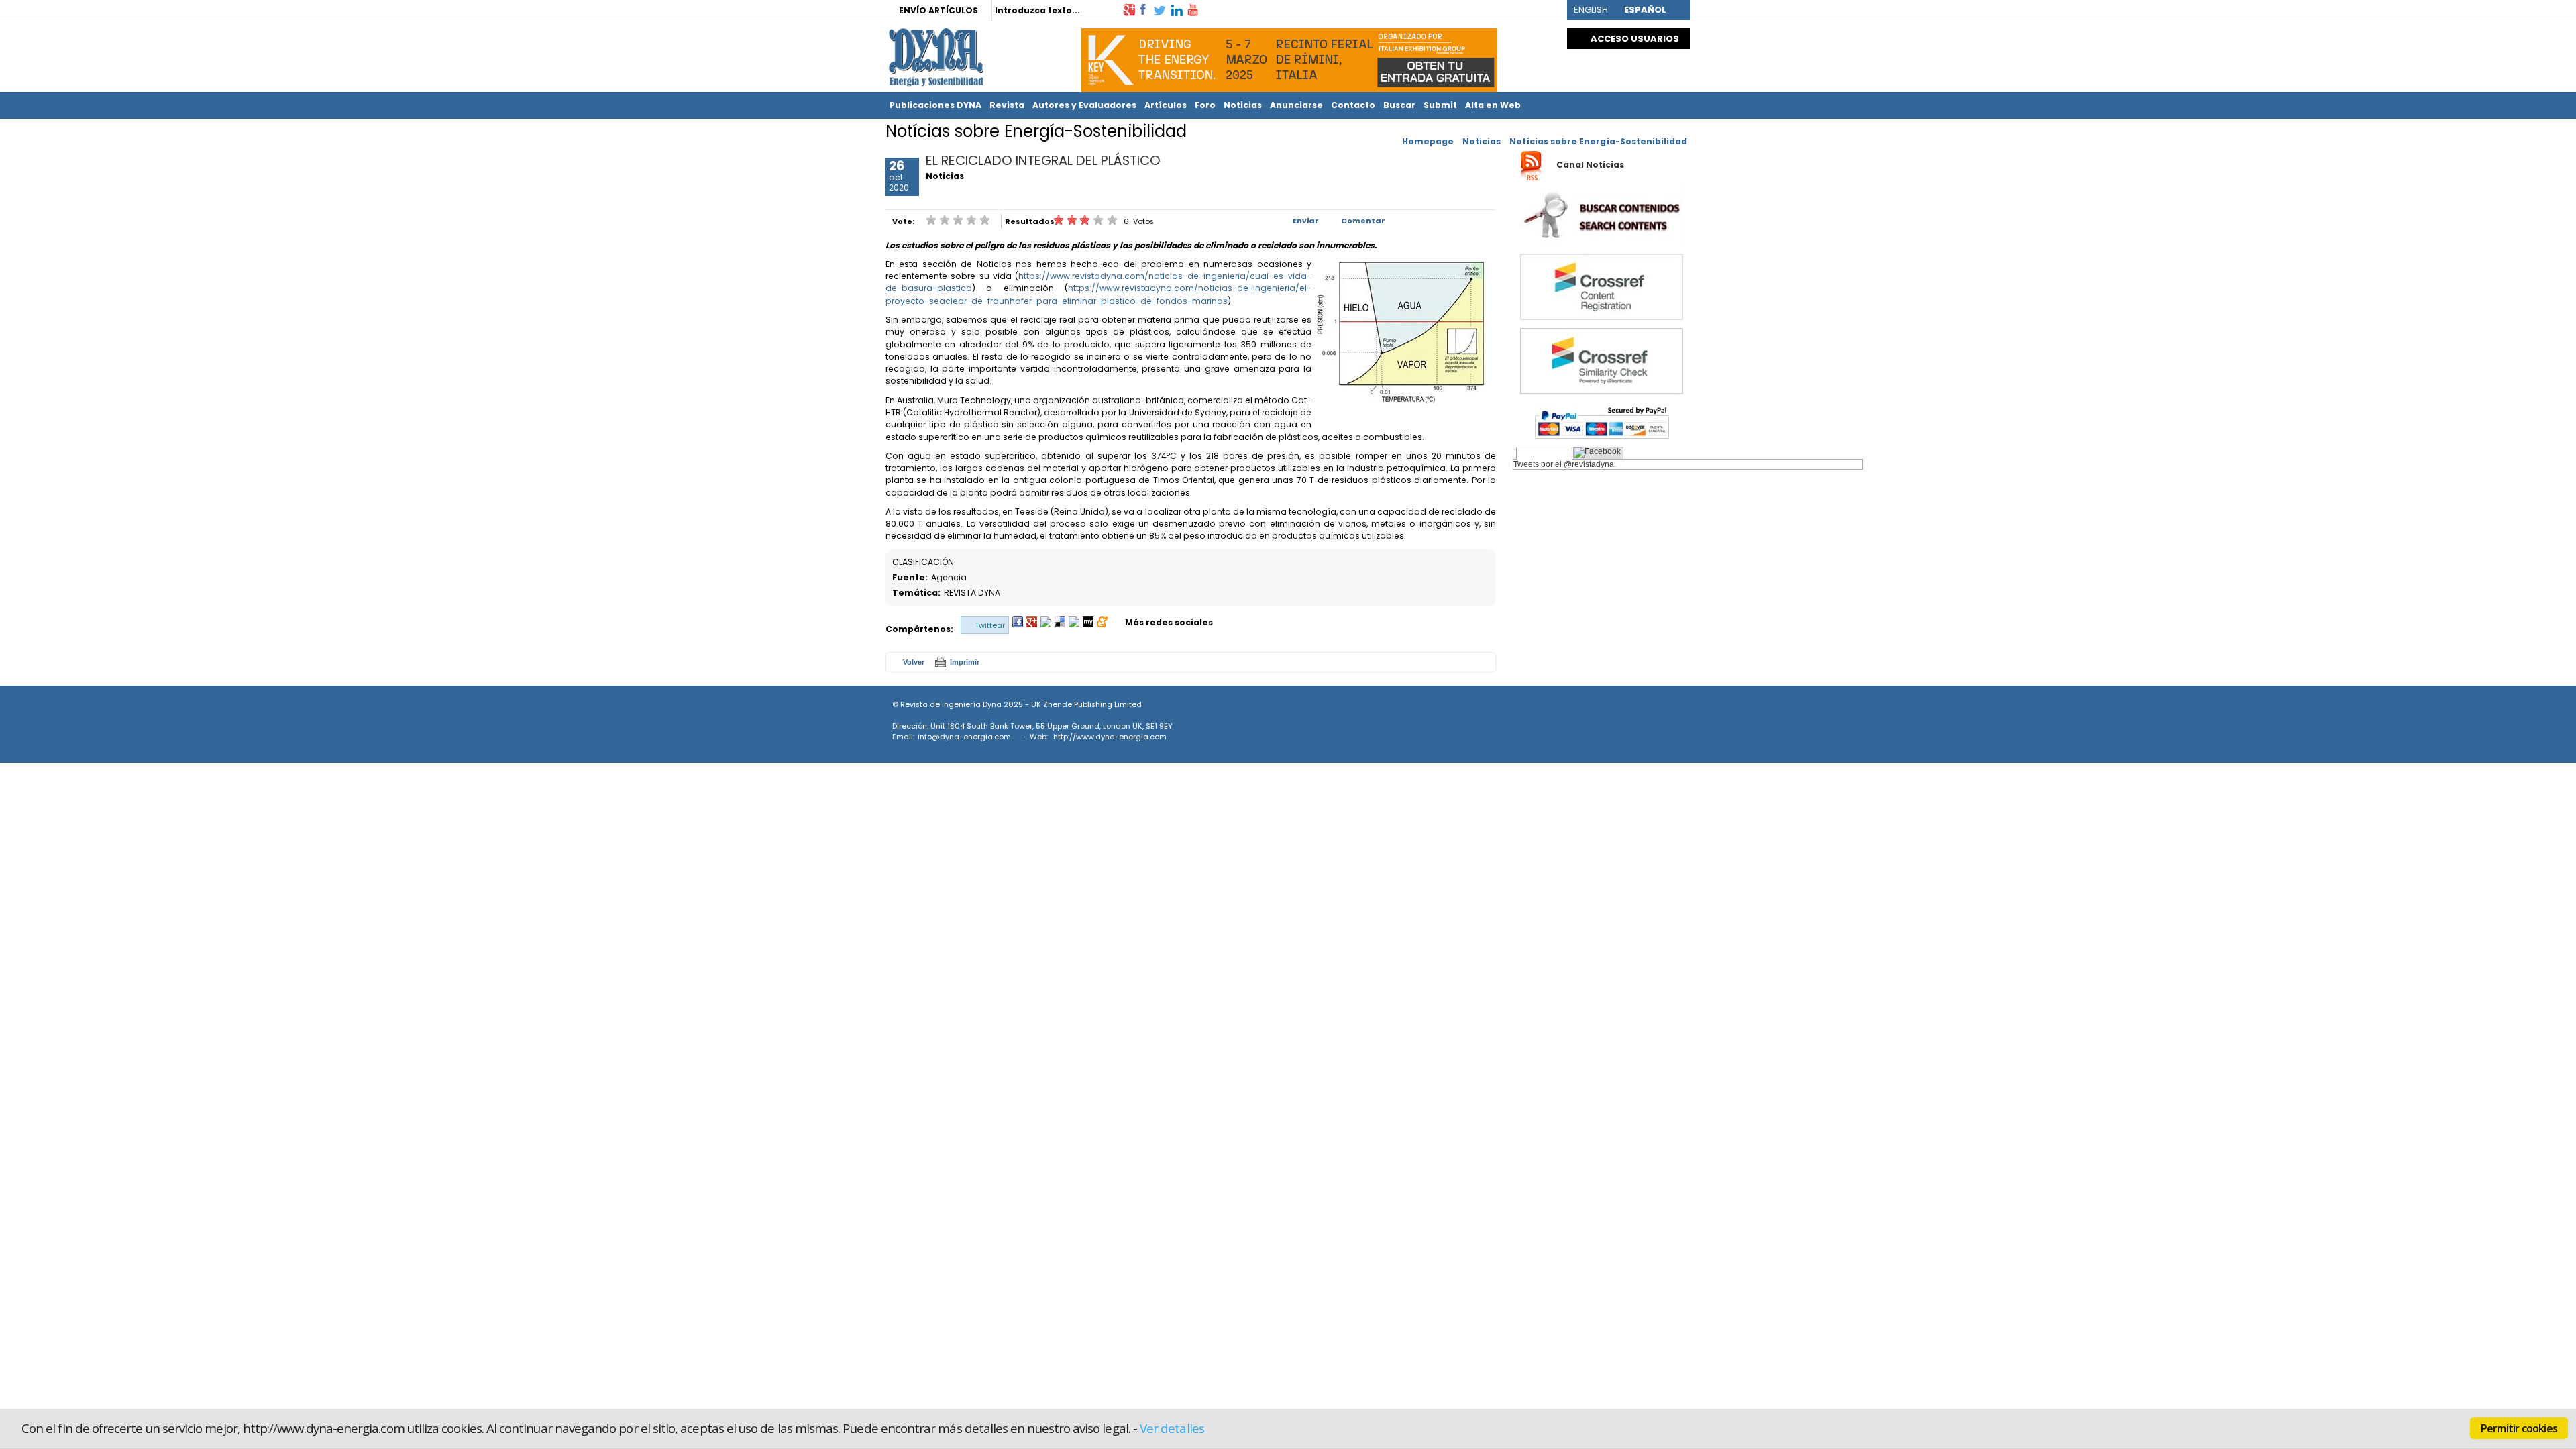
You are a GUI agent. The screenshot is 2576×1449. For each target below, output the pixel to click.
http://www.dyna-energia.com (1110, 737)
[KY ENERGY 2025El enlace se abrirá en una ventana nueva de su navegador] (1289, 57)
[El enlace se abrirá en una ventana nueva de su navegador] (1129, 9)
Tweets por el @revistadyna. (1565, 464)
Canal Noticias (1590, 165)
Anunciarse (1296, 105)
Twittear (990, 625)
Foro (1205, 105)
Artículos (1166, 105)
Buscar (1399, 105)
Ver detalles (1172, 1428)
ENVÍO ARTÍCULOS (938, 10)
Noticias (1243, 105)
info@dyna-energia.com (964, 737)
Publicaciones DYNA (935, 105)
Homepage (1428, 141)
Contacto (1353, 105)
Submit (1440, 105)
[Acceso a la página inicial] (934, 57)
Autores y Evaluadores (1084, 105)
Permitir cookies (2519, 1428)
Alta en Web (1493, 105)
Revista (1007, 105)
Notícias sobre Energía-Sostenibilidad (1598, 141)
